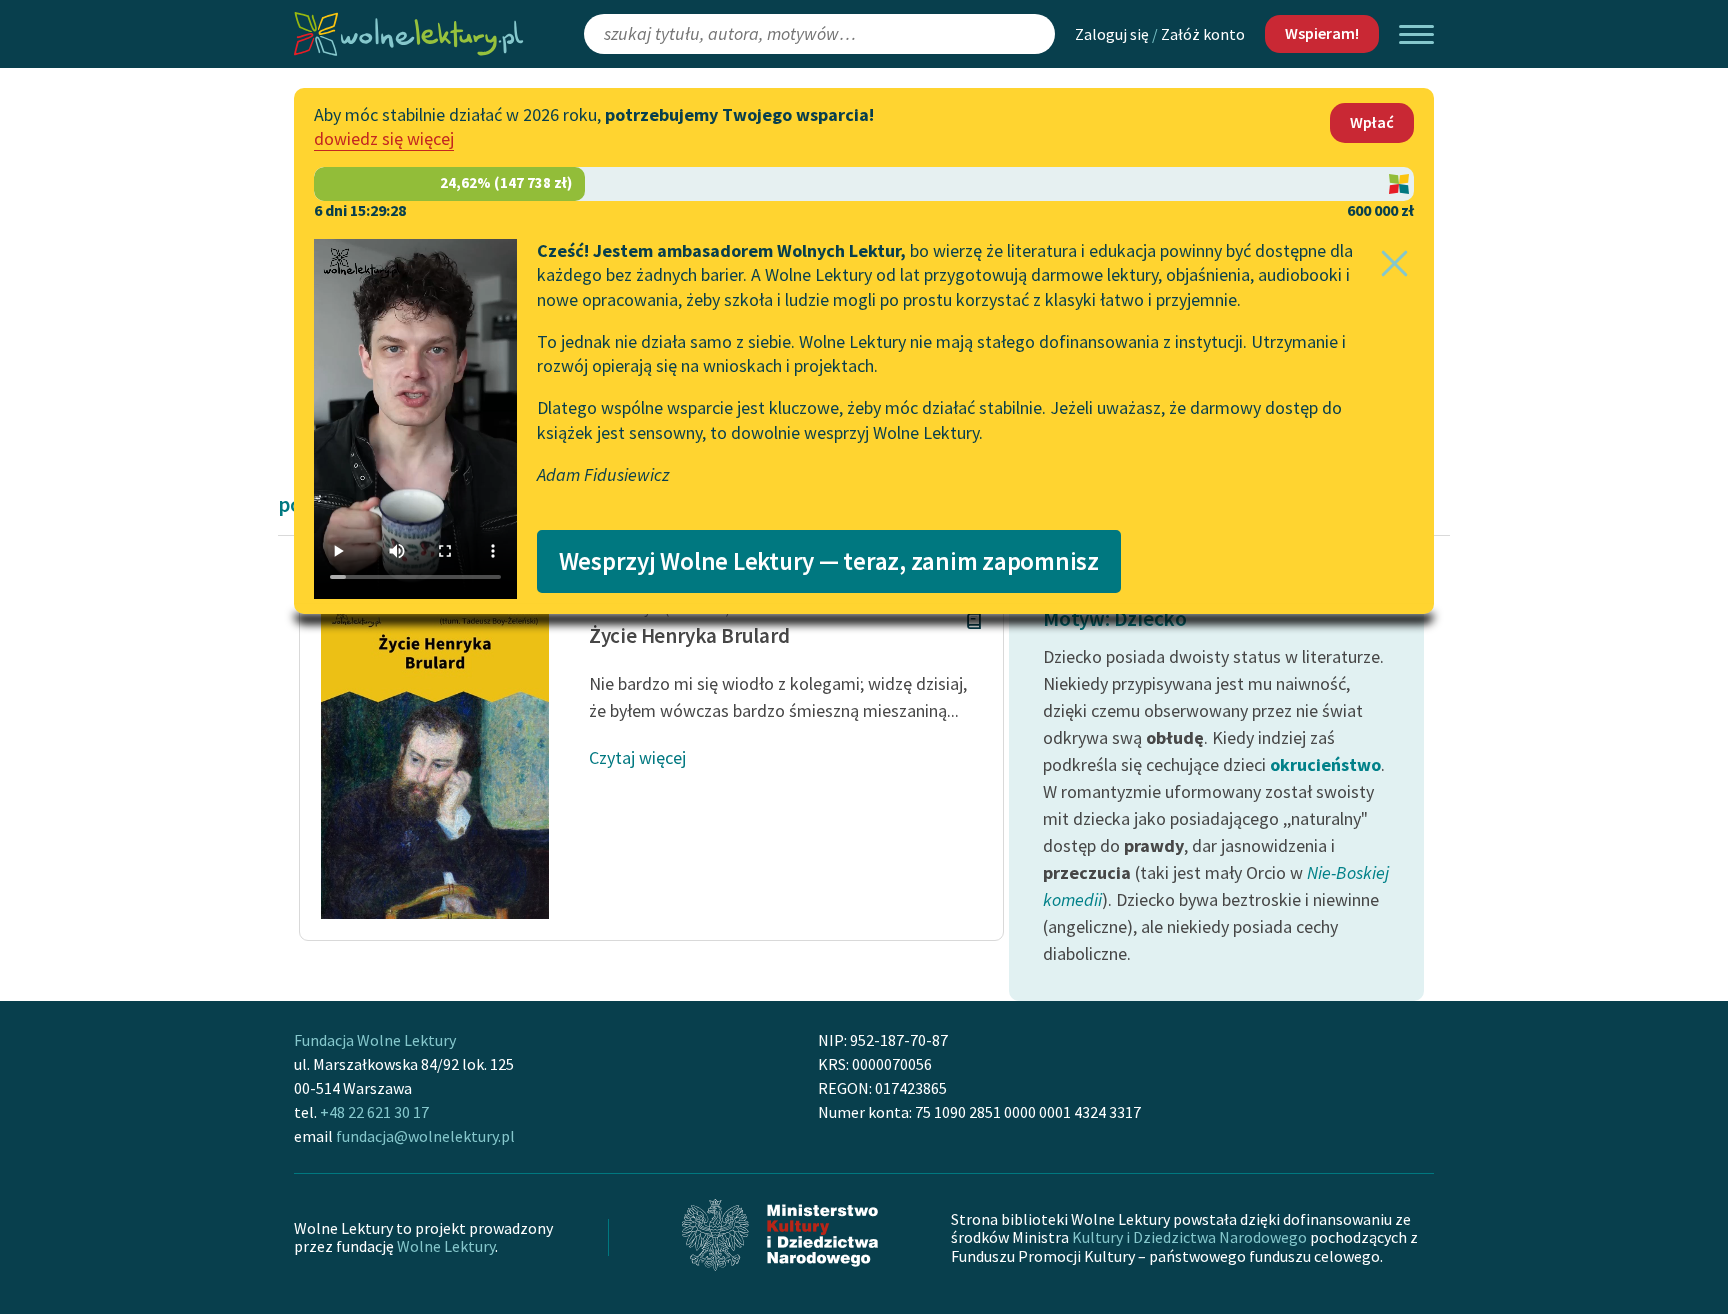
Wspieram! (1322, 33)
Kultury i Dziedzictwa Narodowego (1189, 1237)
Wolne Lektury (446, 1246)
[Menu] (1416, 34)
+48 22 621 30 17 (374, 1112)
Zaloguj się (1112, 34)
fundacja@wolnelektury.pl (425, 1136)
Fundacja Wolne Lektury (375, 1040)
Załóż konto (1203, 34)
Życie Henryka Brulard (689, 635)
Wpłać (1372, 122)
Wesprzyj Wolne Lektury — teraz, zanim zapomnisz (829, 561)
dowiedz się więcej (384, 138)
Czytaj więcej (637, 757)
